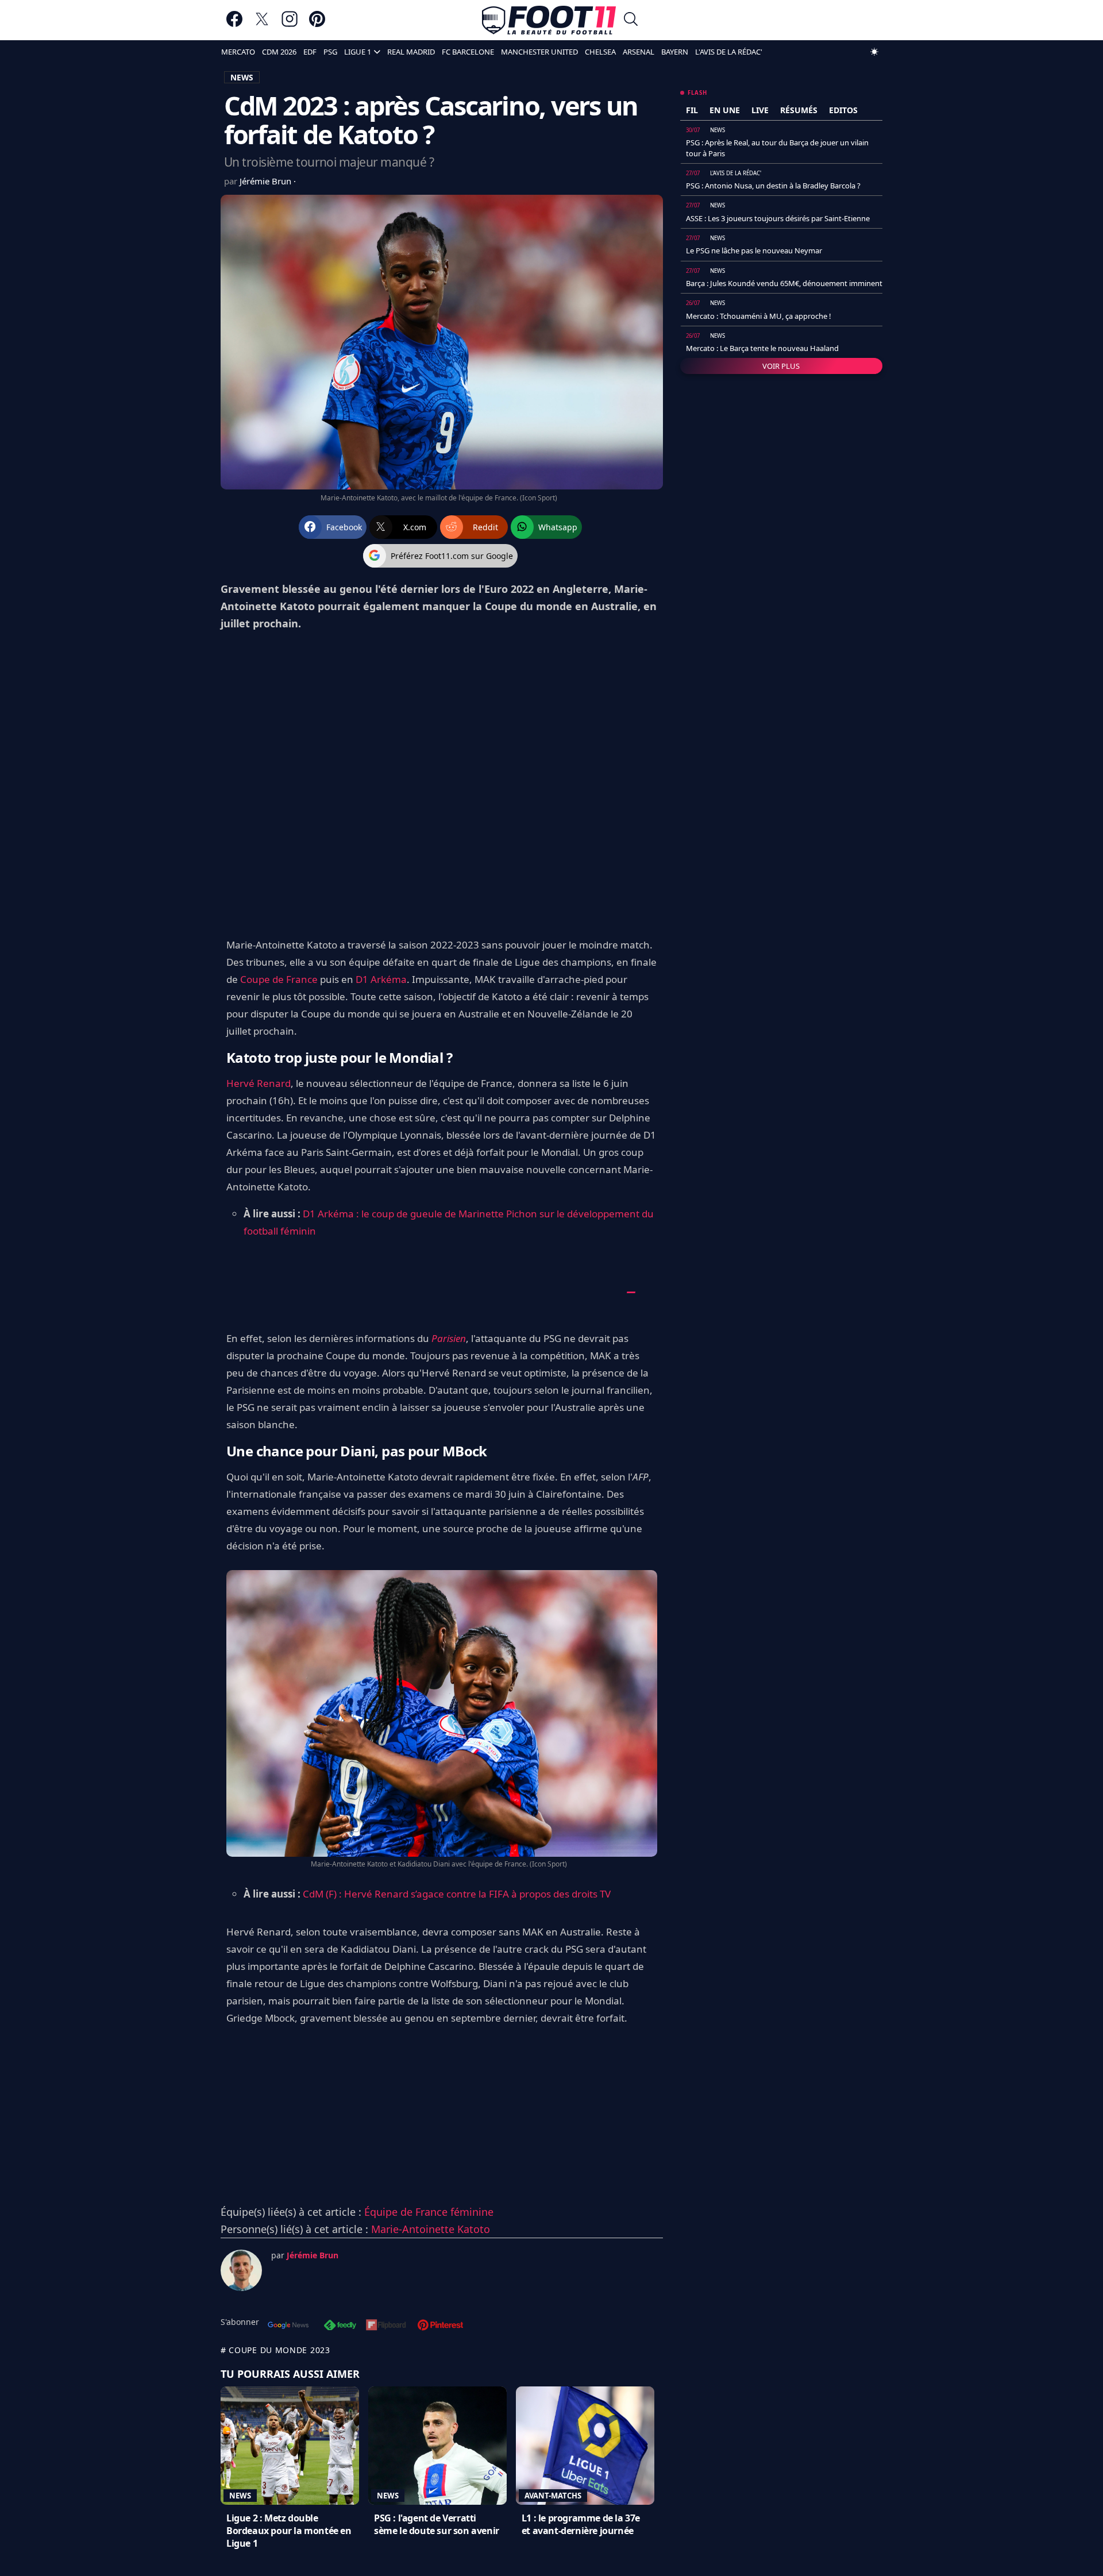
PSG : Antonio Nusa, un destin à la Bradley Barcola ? (773, 186)
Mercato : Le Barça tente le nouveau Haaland (762, 348)
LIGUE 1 (358, 52)
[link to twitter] (262, 24)
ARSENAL (639, 52)
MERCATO (238, 52)
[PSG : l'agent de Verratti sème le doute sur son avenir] (437, 2446)
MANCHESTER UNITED (539, 52)
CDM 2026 (279, 52)
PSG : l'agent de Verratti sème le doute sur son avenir (437, 2524)
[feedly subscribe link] (340, 2326)
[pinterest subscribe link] (440, 2326)
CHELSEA (600, 52)
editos (843, 110)
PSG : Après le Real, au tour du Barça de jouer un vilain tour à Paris (777, 148)
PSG (330, 52)
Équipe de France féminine (429, 2212)
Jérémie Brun (267, 181)
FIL (692, 110)
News (240, 2496)
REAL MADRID (411, 52)
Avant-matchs (553, 2496)
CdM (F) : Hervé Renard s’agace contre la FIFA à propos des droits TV (457, 1894)
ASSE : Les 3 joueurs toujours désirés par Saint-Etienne (778, 218)
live (760, 110)
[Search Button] (631, 20)
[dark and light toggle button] (874, 52)
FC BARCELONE (468, 52)
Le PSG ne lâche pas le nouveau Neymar (754, 250)
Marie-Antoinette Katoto (431, 2229)
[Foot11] (549, 20)
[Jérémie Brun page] (241, 2270)
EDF (310, 52)
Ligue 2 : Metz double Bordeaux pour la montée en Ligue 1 (289, 2531)
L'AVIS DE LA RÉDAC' (729, 52)
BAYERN (675, 52)
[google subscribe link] (288, 2326)
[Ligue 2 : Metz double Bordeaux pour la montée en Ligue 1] (290, 2446)
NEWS (242, 77)
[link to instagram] (290, 24)
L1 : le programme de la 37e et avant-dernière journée (581, 2524)
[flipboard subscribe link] (386, 2326)
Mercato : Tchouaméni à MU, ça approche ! (759, 316)
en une (725, 110)
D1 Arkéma (381, 979)
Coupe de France (279, 979)
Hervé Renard (259, 1083)
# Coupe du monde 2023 (275, 2350)
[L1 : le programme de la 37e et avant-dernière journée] (585, 2446)
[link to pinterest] (317, 24)
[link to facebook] (234, 24)
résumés (799, 110)
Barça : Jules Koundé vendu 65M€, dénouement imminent (784, 283)
